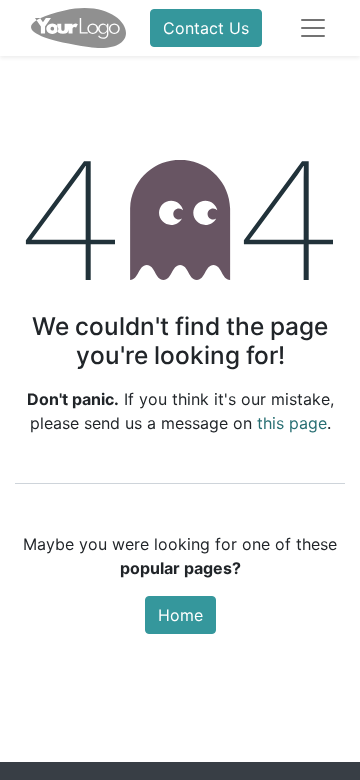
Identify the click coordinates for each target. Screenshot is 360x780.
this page (292, 423)
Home (180, 615)
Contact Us (206, 28)
